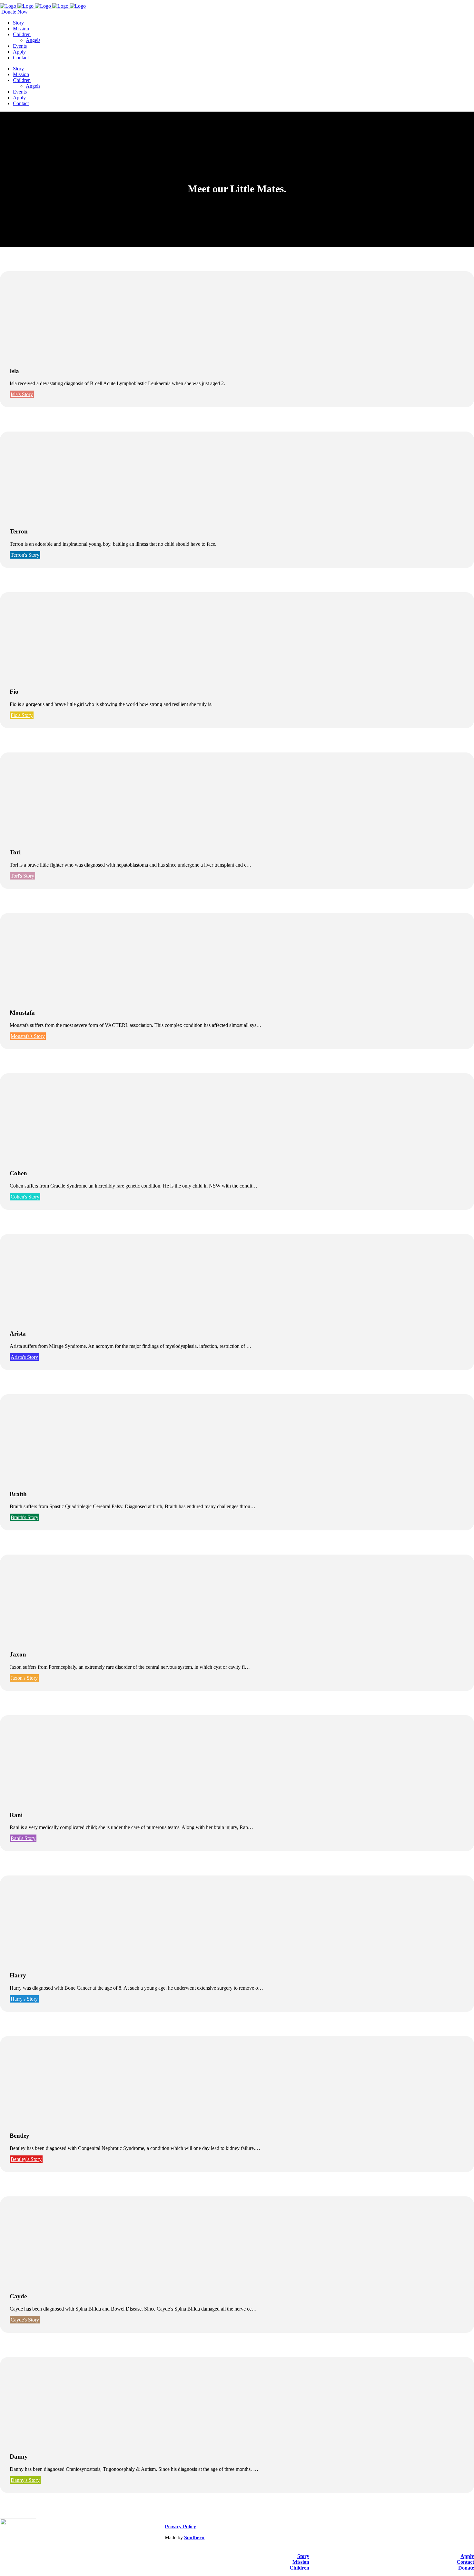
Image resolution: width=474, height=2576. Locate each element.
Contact (465, 2562)
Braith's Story (25, 1517)
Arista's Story (24, 1357)
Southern (194, 2537)
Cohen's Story (25, 1197)
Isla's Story (22, 394)
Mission (301, 2562)
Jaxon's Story (24, 1678)
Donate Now (15, 12)
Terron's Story (25, 555)
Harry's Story (24, 1999)
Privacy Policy (180, 2526)
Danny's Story (25, 2480)
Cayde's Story (25, 2320)
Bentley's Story (26, 2159)
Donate (466, 2568)
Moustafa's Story (28, 1036)
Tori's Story (22, 876)
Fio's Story (22, 715)
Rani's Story (23, 1838)
